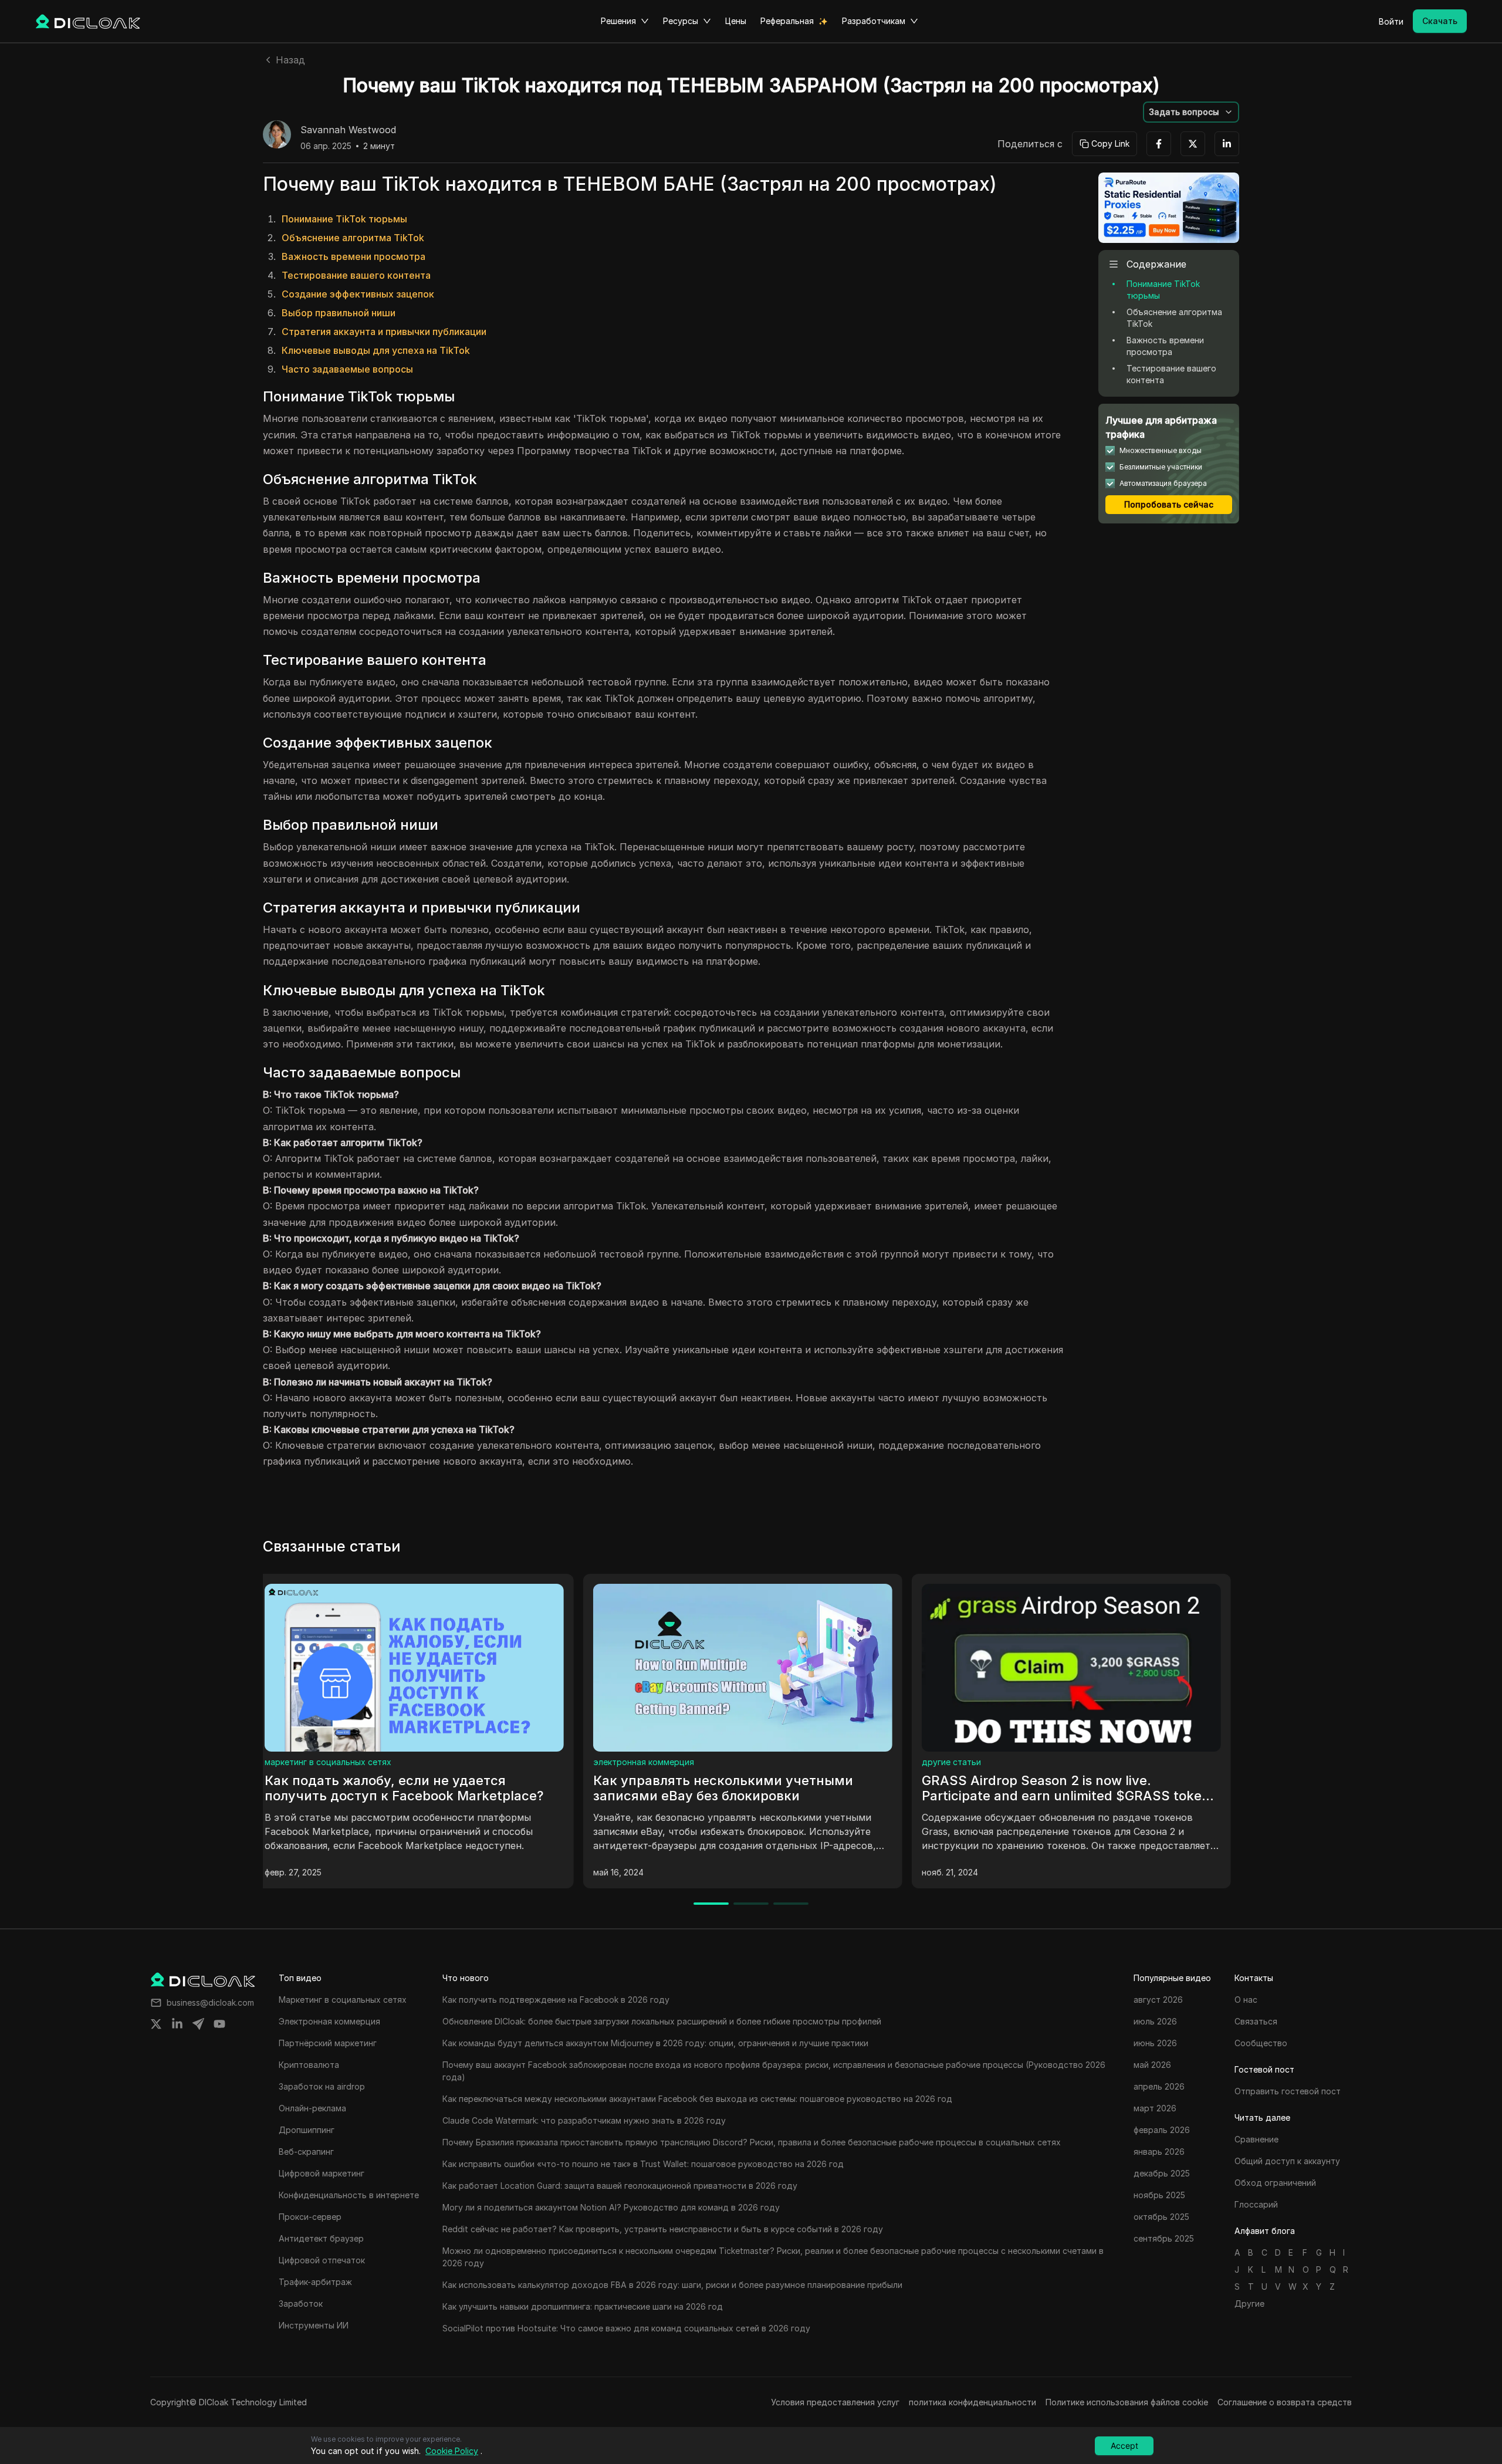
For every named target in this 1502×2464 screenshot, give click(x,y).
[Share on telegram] (198, 2024)
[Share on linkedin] (177, 2024)
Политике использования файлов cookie (1127, 2402)
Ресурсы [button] (681, 21)
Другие (1249, 2304)
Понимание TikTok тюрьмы (344, 219)
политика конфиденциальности (972, 2402)
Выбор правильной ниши (339, 313)
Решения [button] (618, 21)
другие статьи (631, 1762)
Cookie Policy (452, 2451)
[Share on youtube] (219, 2024)
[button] (1191, 112)
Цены (736, 21)
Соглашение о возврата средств (1285, 2402)
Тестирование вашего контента (356, 275)
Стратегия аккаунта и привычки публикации (384, 332)
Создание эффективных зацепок (358, 294)
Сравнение (952, 1762)
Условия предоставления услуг (835, 2402)
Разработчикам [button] (874, 21)
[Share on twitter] (156, 2024)
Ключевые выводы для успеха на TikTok (376, 350)
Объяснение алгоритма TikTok (353, 238)
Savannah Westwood (348, 130)
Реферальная (787, 21)
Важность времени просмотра (353, 256)
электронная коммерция (323, 1762)
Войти (1391, 21)
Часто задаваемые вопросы (347, 369)
